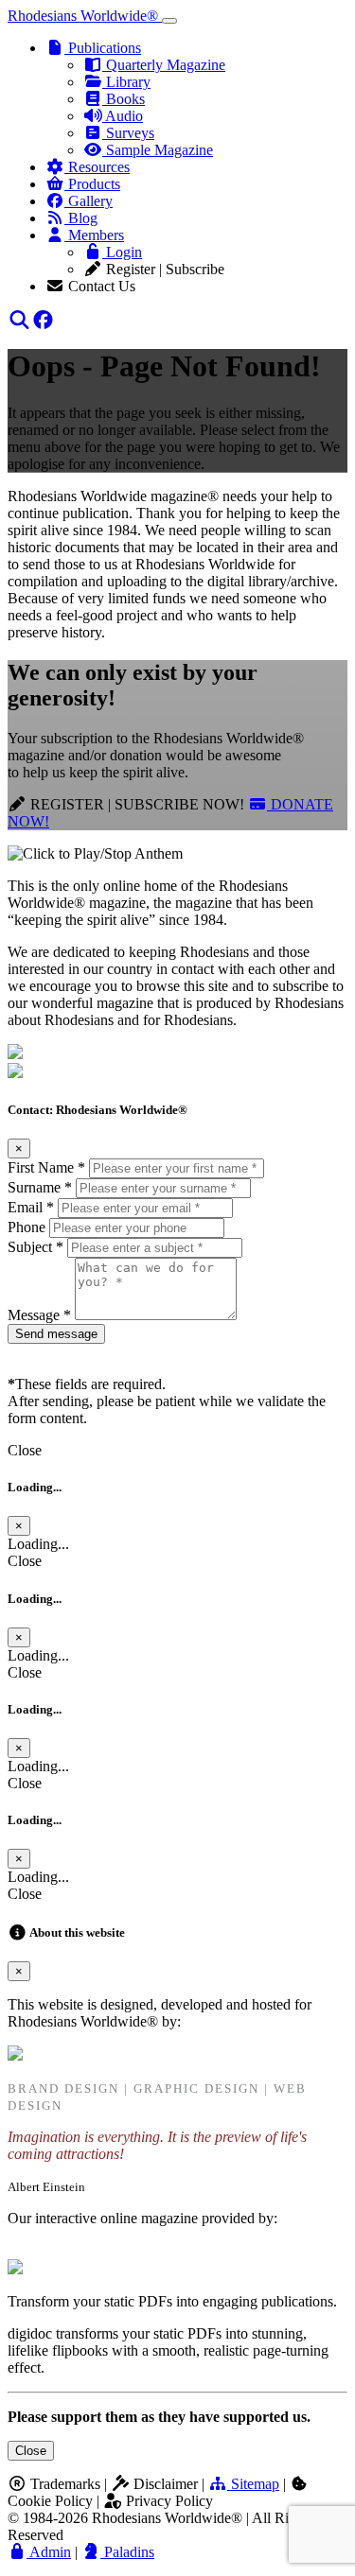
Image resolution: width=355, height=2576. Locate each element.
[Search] (19, 320)
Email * (31, 1207)
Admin (49, 2552)
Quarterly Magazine (164, 65)
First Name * (46, 1167)
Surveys (128, 133)
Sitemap (253, 2484)
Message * (39, 1315)
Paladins (127, 2552)
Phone (27, 1227)
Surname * (40, 1187)
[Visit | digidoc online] (15, 2269)
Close (31, 2451)
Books (124, 99)
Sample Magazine (158, 150)
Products (92, 184)
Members (94, 235)
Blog (81, 218)
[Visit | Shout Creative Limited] (15, 2055)
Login (122, 252)
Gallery (89, 201)
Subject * (35, 1247)
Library (126, 82)
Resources (97, 167)
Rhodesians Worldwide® (85, 16)
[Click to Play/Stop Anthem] (95, 854)
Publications (103, 48)
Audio (123, 116)
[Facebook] (43, 320)
